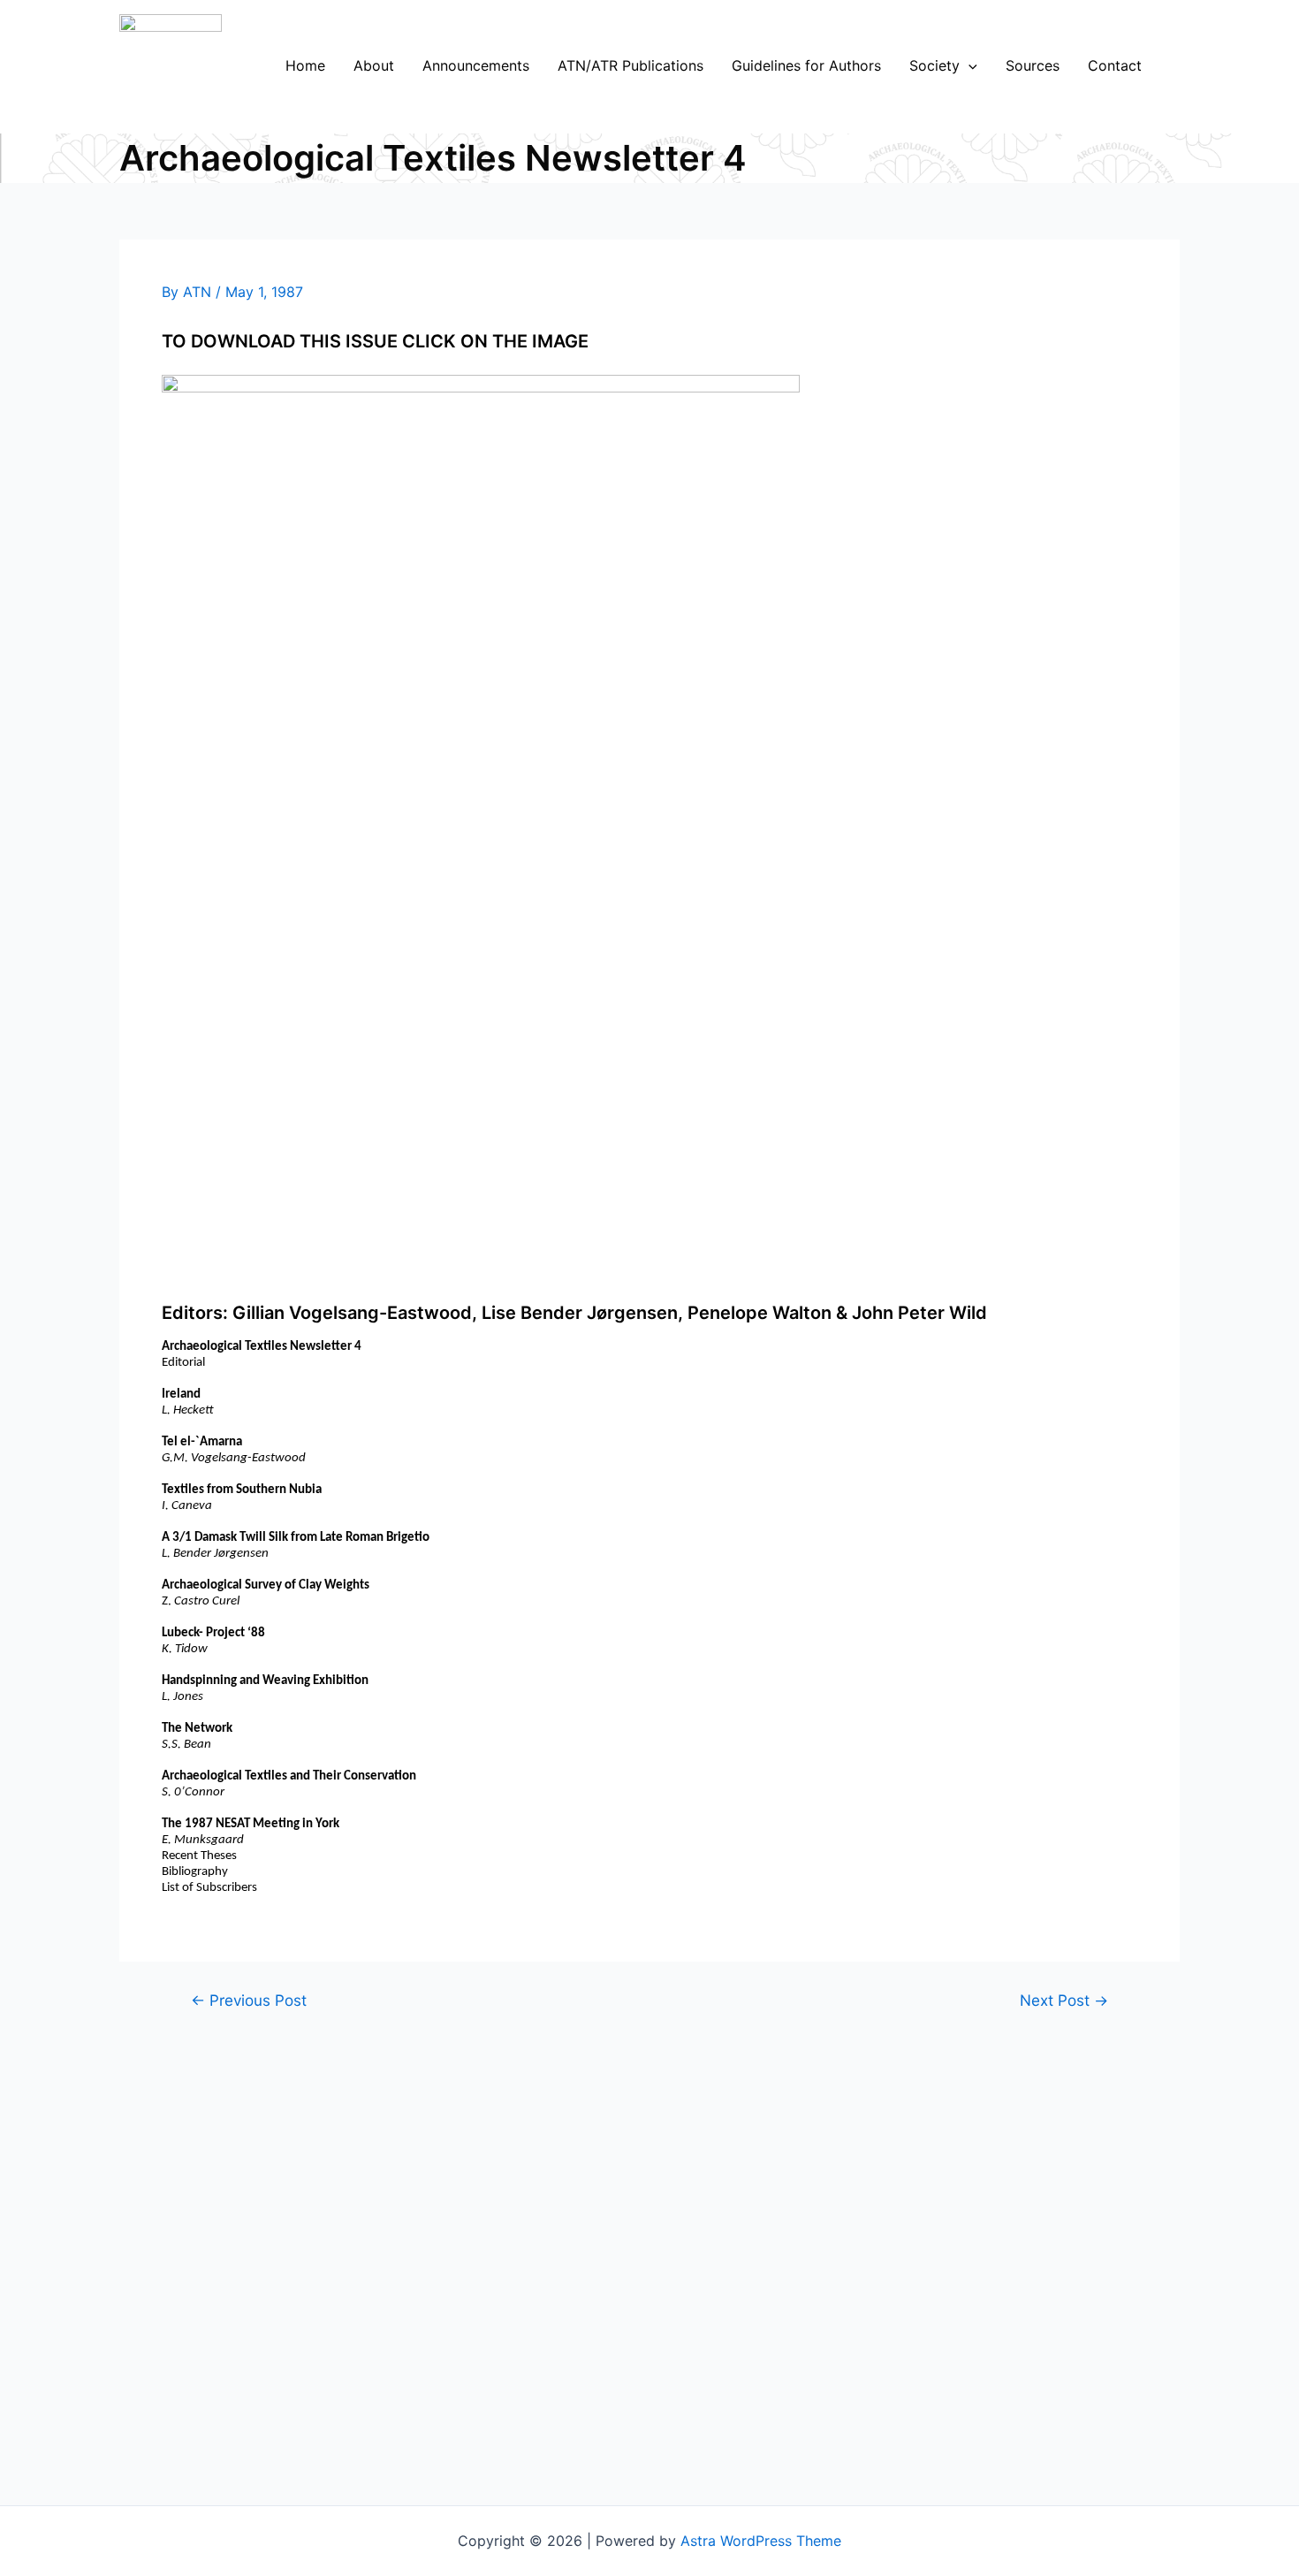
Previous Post (249, 2000)
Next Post (1064, 2000)
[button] (969, 65)
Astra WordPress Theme (761, 2541)
